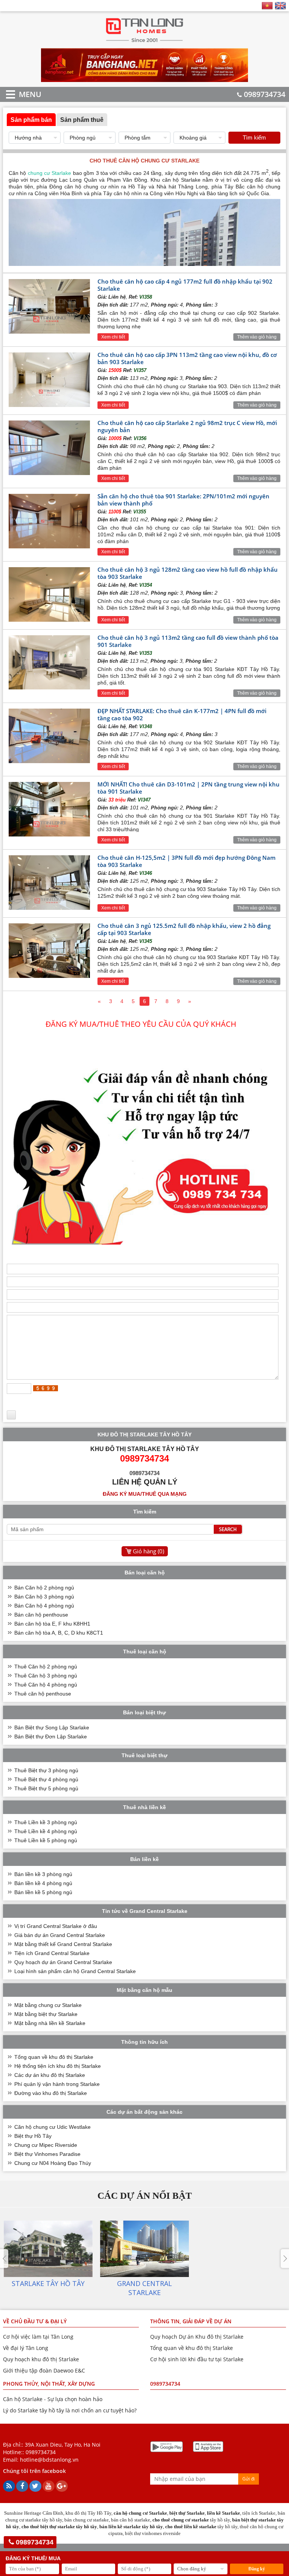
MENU (19, 94)
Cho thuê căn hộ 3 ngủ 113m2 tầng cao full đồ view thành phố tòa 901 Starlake (188, 641)
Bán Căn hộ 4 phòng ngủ (44, 1606)
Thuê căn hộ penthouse (43, 1694)
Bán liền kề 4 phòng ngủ (43, 1883)
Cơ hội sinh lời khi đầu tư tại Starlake (197, 2359)
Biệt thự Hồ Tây (33, 2136)
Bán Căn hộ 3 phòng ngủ (44, 1597)
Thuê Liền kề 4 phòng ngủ (46, 1831)
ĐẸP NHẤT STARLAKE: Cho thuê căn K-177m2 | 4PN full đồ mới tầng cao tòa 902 (182, 714)
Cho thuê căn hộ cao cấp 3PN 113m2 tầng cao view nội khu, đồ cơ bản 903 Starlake (187, 358)
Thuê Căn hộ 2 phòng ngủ (46, 1667)
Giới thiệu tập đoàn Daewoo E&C (44, 2370)
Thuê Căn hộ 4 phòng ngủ (46, 1685)
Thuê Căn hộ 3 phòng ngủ (46, 1676)
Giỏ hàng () (148, 1551)
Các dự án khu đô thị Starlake (50, 2075)
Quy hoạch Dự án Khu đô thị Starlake (197, 2337)
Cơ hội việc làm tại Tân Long (38, 2337)
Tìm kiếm (254, 137)
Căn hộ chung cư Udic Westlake (52, 2127)
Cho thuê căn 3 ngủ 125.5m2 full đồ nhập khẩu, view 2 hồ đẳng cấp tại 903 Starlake (184, 929)
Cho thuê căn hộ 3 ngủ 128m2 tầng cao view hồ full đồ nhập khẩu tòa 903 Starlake (188, 573)
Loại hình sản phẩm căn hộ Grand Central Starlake (75, 1971)
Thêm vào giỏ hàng (257, 337)
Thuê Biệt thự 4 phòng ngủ (46, 1779)
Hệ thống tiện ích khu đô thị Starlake (58, 2066)
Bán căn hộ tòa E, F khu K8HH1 (52, 1624)
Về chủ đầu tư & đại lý (35, 2321)
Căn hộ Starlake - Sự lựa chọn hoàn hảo (53, 2399)
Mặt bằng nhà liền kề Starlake (50, 2023)
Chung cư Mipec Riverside (46, 2145)
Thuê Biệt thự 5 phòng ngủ (46, 1788)
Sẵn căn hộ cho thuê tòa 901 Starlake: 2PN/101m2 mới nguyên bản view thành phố (183, 500)
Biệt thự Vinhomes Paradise (47, 2154)
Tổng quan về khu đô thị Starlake (54, 2057)
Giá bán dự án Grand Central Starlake (60, 1935)
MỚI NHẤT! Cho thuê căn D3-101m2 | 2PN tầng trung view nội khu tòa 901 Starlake (189, 788)
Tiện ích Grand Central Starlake (52, 1953)
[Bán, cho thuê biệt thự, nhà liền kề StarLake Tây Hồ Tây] (145, 42)
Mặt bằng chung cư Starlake (48, 2005)
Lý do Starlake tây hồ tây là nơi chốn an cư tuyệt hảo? (70, 2410)
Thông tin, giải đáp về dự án (191, 2321)
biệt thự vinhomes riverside (153, 2533)
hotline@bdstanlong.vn (49, 2460)
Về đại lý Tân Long (26, 2348)
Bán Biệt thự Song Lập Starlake (52, 1727)
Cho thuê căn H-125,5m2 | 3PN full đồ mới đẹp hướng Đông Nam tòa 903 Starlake (186, 861)
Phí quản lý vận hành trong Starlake (57, 2084)
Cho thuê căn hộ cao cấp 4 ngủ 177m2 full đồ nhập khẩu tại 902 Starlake (185, 285)
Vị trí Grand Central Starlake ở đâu (56, 1926)
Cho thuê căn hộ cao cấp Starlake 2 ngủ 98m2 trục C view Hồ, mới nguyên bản (187, 426)
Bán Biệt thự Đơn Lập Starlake (51, 1737)
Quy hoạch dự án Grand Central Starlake (63, 1962)
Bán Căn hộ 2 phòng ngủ (44, 1588)
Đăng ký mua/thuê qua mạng (145, 1494)
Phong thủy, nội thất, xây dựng (49, 2384)
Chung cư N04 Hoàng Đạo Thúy (53, 2163)
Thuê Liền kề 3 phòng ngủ (46, 1822)
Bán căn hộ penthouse (41, 1615)
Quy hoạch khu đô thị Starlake (41, 2359)
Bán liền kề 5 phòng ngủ (43, 1892)
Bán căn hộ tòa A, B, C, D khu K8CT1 (59, 1633)
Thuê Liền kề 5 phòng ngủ (46, 1840)
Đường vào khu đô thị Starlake (51, 2093)
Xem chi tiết (113, 337)
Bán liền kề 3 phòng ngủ (43, 1874)
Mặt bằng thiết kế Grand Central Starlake (63, 1944)
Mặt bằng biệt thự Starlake (46, 2014)
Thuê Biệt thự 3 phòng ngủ (46, 1770)
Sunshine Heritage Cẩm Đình (34, 2513)
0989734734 (265, 94)
